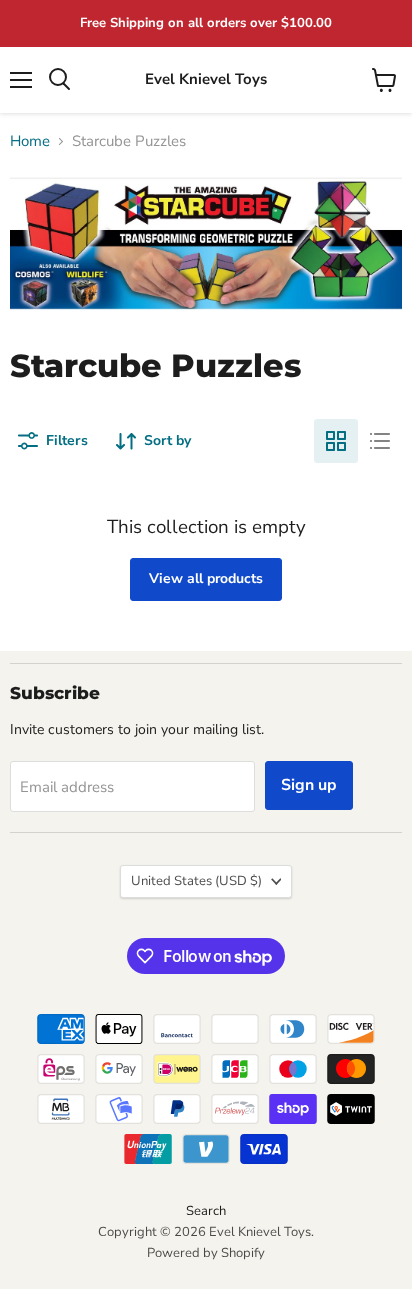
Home (30, 141)
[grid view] (336, 441)
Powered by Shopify (206, 1253)
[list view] (380, 441)
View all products (206, 578)
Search (206, 1211)
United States (196, 881)
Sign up (309, 785)
